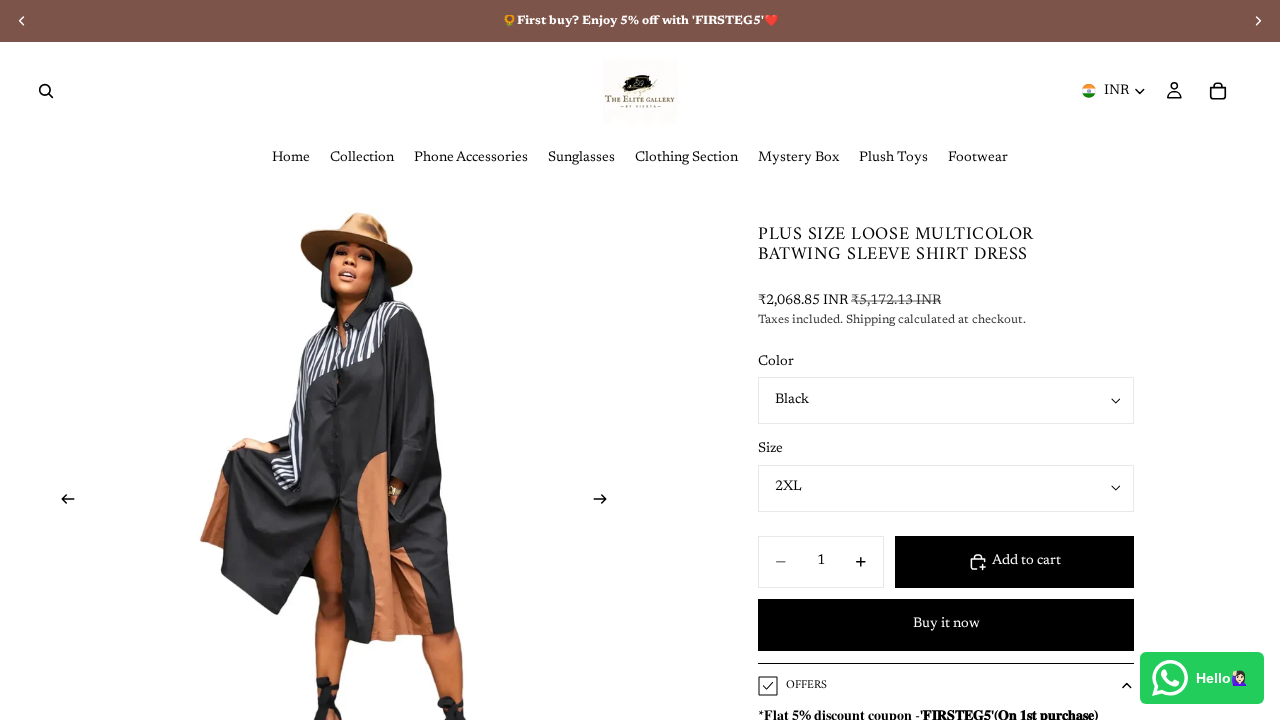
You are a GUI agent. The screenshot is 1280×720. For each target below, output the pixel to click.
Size (770, 449)
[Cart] (1218, 91)
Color (776, 362)
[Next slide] (606, 503)
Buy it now (946, 624)
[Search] (46, 91)
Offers (806, 685)
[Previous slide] (62, 503)
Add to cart (1026, 561)
